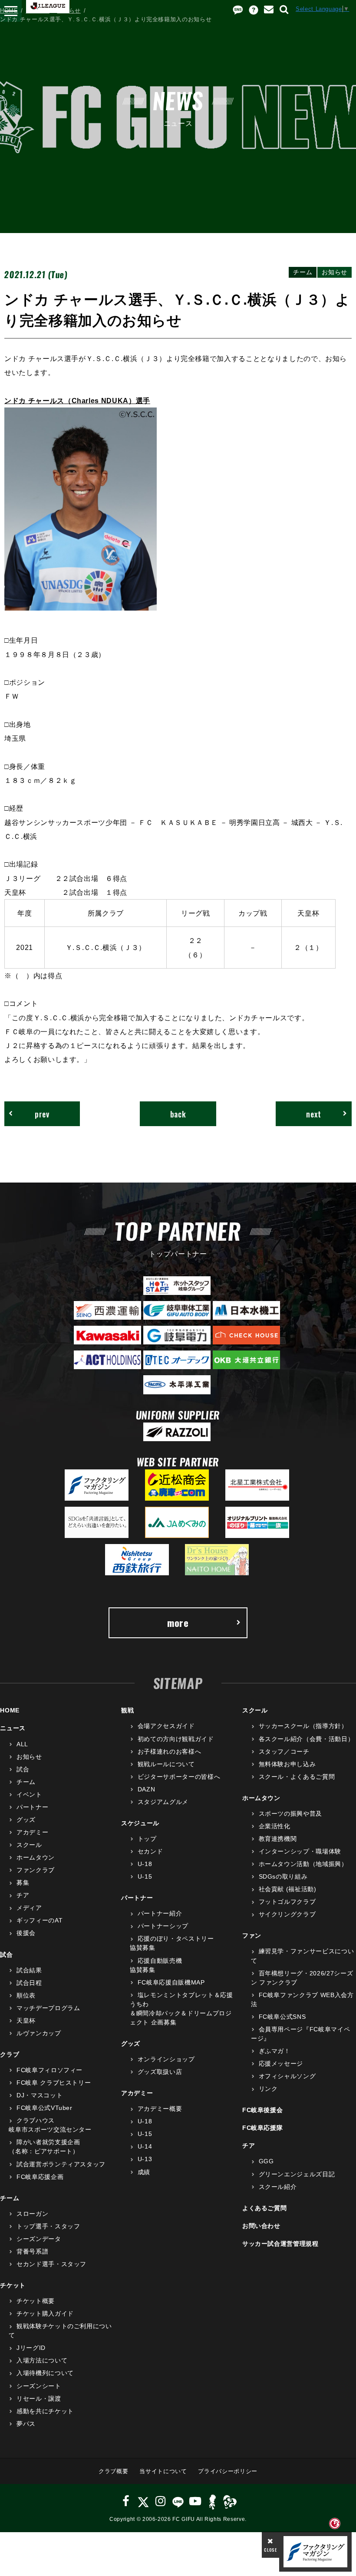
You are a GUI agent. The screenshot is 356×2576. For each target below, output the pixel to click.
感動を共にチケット (45, 2411)
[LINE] (178, 2501)
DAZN (146, 1789)
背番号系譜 (32, 2251)
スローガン (32, 2214)
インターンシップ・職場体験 (300, 1851)
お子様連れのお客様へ (169, 1751)
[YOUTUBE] (195, 2501)
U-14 (145, 2146)
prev (42, 1114)
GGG (266, 2161)
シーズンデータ (39, 2239)
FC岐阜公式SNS (282, 2017)
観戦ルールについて (166, 1764)
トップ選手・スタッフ (48, 2226)
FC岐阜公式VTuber (44, 2108)
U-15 (145, 1876)
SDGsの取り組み (283, 1876)
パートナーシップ (163, 1926)
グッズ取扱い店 (160, 2072)
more (178, 1623)
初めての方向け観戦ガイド (176, 1739)
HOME (9, 11)
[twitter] (143, 2501)
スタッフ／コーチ (284, 1751)
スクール (29, 1845)
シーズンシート (39, 2386)
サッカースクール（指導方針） (303, 1726)
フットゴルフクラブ (287, 1902)
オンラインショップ (166, 2059)
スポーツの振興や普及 (290, 1814)
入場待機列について (45, 2373)
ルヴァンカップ (39, 2033)
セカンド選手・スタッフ (51, 2264)
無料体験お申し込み (287, 1764)
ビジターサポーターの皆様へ (179, 1777)
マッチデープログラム (48, 2008)
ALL (22, 1744)
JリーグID (31, 2348)
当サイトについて (163, 2471)
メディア (29, 1908)
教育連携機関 (278, 1839)
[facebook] (126, 2501)
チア (23, 1895)
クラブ (10, 2054)
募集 (23, 1883)
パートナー (32, 1807)
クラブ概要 (113, 2471)
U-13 (145, 2159)
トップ (147, 1839)
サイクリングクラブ (287, 1914)
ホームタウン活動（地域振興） (303, 1864)
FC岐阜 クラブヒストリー (54, 2083)
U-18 (145, 1864)
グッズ (26, 1820)
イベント (29, 1794)
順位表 (26, 1995)
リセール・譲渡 (39, 2399)
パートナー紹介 (160, 1913)
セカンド (150, 1851)
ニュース (38, 11)
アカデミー (32, 1832)
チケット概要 (36, 2301)
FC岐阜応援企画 (40, 2177)
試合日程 (29, 1983)
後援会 (26, 1933)
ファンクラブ (36, 1870)
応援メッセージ (281, 2063)
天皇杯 (26, 2021)
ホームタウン (36, 1857)
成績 (144, 2172)
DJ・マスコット (40, 2095)
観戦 (127, 1710)
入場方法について (42, 2360)
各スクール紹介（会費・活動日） (306, 1739)
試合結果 (29, 1970)
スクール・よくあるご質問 (297, 1777)
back (178, 1114)
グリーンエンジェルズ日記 (297, 2174)
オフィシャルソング (287, 2076)
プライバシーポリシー (228, 2471)
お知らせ (69, 11)
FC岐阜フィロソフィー (49, 2070)
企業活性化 (275, 1826)
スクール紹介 (278, 2187)
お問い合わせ (261, 2226)
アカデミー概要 (160, 2109)
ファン (252, 1935)
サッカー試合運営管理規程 (280, 2244)
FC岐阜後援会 (263, 2110)
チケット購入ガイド (45, 2313)
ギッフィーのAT (40, 1920)
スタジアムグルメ (163, 1802)
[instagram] (161, 2501)
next (314, 1114)
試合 (23, 1769)
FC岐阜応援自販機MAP (171, 1982)
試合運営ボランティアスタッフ (61, 2164)
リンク (268, 2089)
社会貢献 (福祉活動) (288, 1889)
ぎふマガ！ (275, 2051)
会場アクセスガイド (166, 1726)
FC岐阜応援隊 (263, 2128)
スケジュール (140, 1823)
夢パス (26, 2424)
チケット (13, 2285)
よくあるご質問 (265, 2208)
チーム (26, 1782)
